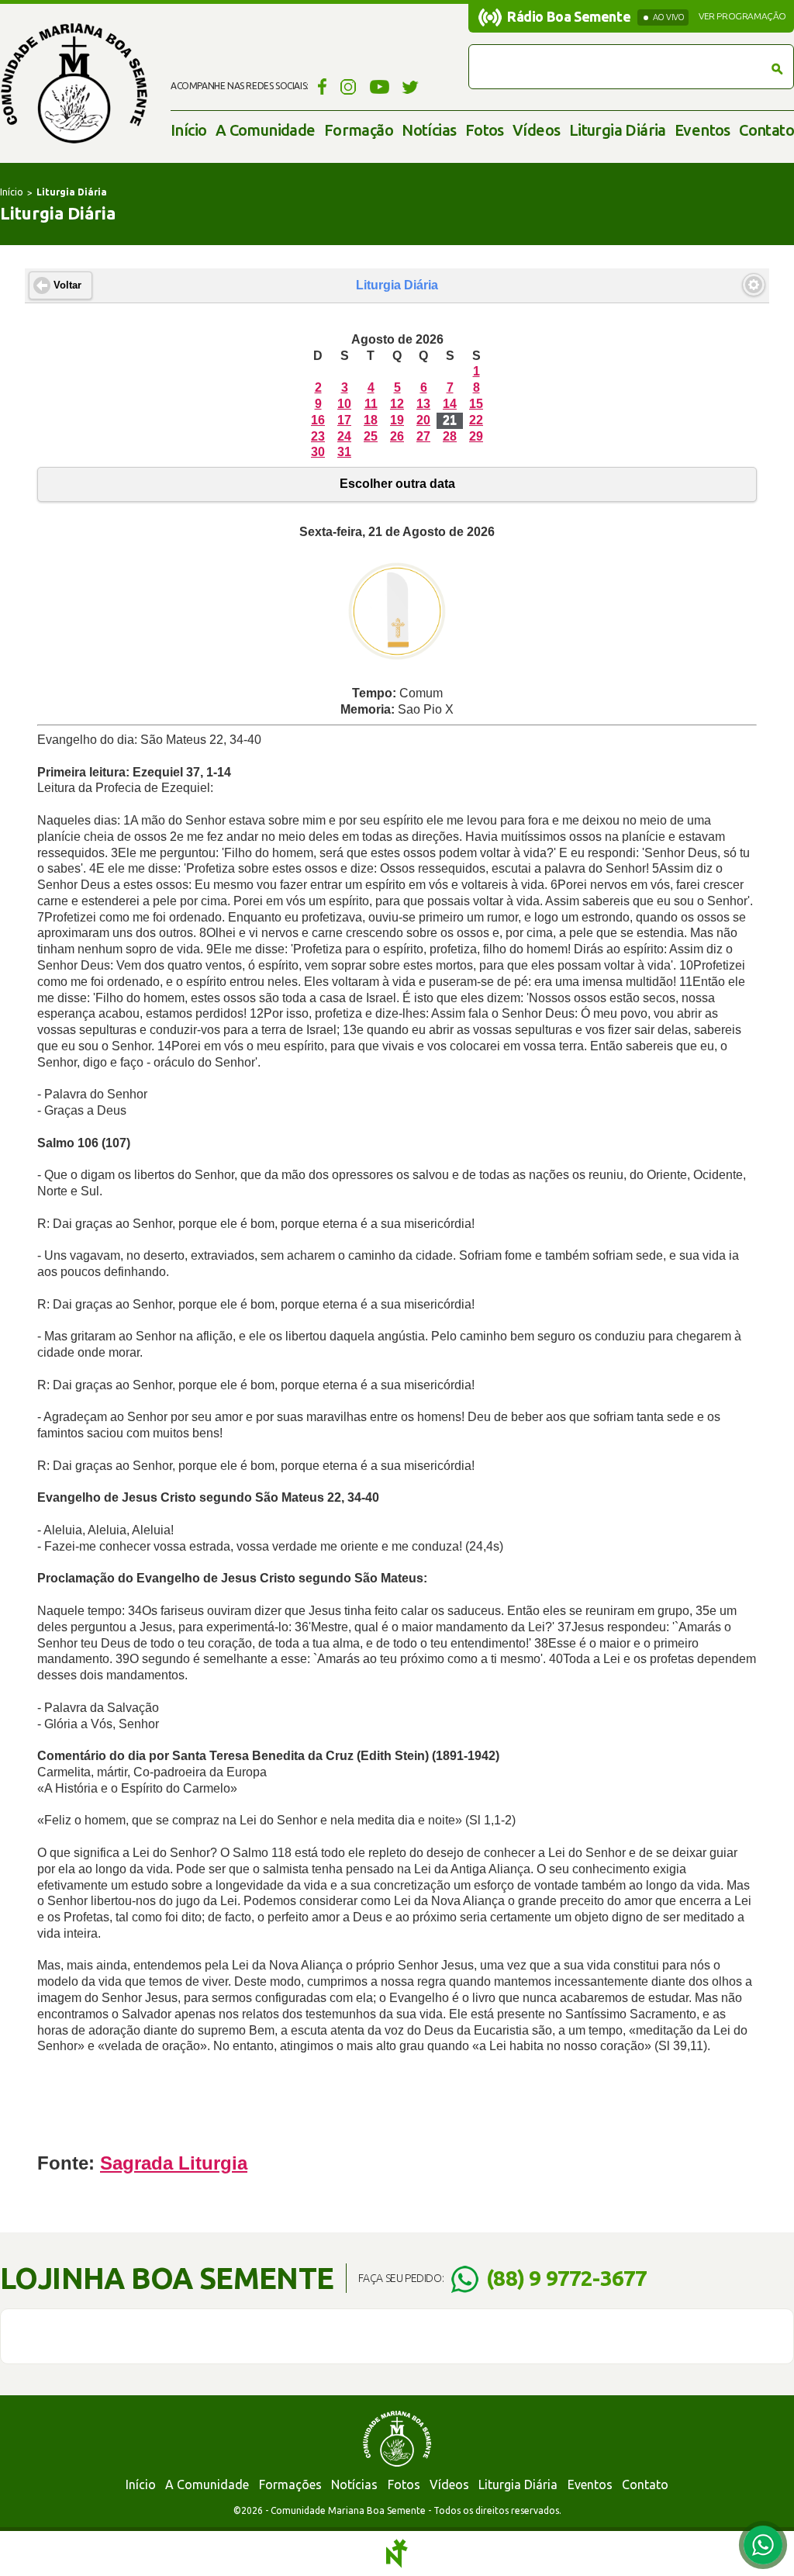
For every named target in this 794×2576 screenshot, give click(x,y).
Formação (359, 130)
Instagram (349, 86)
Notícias (429, 130)
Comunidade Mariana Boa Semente (74, 83)
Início (188, 130)
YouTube (380, 86)
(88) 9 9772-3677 (566, 2278)
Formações (290, 2484)
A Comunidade (266, 130)
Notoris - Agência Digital (397, 2554)
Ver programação (742, 16)
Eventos (703, 130)
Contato (766, 130)
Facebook (320, 86)
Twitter (411, 86)
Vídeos (536, 130)
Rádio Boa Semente (569, 16)
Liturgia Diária (618, 130)
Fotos (485, 130)
